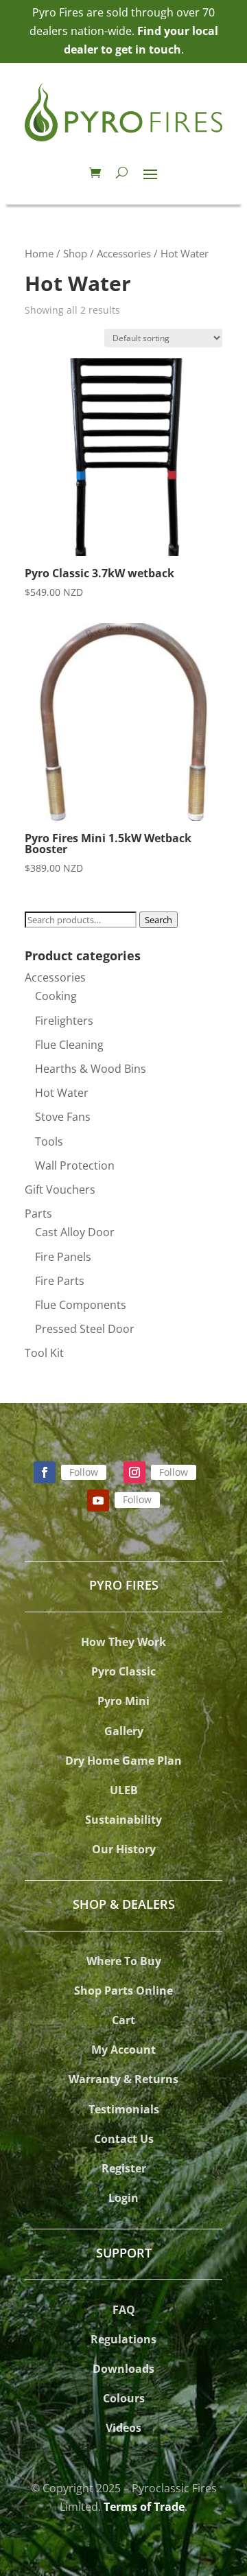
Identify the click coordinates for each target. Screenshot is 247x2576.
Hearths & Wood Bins (91, 1069)
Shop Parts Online (123, 1991)
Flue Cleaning (69, 1045)
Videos (123, 2428)
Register (124, 2168)
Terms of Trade (144, 2507)
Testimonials (124, 2109)
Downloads (123, 2369)
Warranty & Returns (123, 2079)
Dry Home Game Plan (123, 1761)
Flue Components (81, 1305)
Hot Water (62, 1093)
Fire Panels (63, 1257)
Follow (84, 1472)
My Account (123, 2050)
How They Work (123, 1642)
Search (158, 920)
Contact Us (124, 2139)
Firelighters (64, 1021)
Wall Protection (75, 1165)
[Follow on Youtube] (98, 1500)
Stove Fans (63, 1117)
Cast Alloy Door (75, 1232)
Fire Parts (60, 1281)
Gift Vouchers (60, 1190)
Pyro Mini (123, 1701)
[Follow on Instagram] (134, 1472)
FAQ (124, 2310)
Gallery (124, 1731)
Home (39, 253)
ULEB (124, 1790)
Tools (49, 1141)
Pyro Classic (123, 1671)
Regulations (123, 2339)
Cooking (56, 996)
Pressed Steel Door (85, 1329)
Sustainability (123, 1820)
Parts (38, 1214)
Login (123, 2198)
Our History (124, 1849)
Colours (124, 2398)
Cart (123, 2020)
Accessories (124, 253)
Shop (75, 253)
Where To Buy (124, 1961)
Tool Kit (44, 1353)
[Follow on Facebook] (45, 1472)
